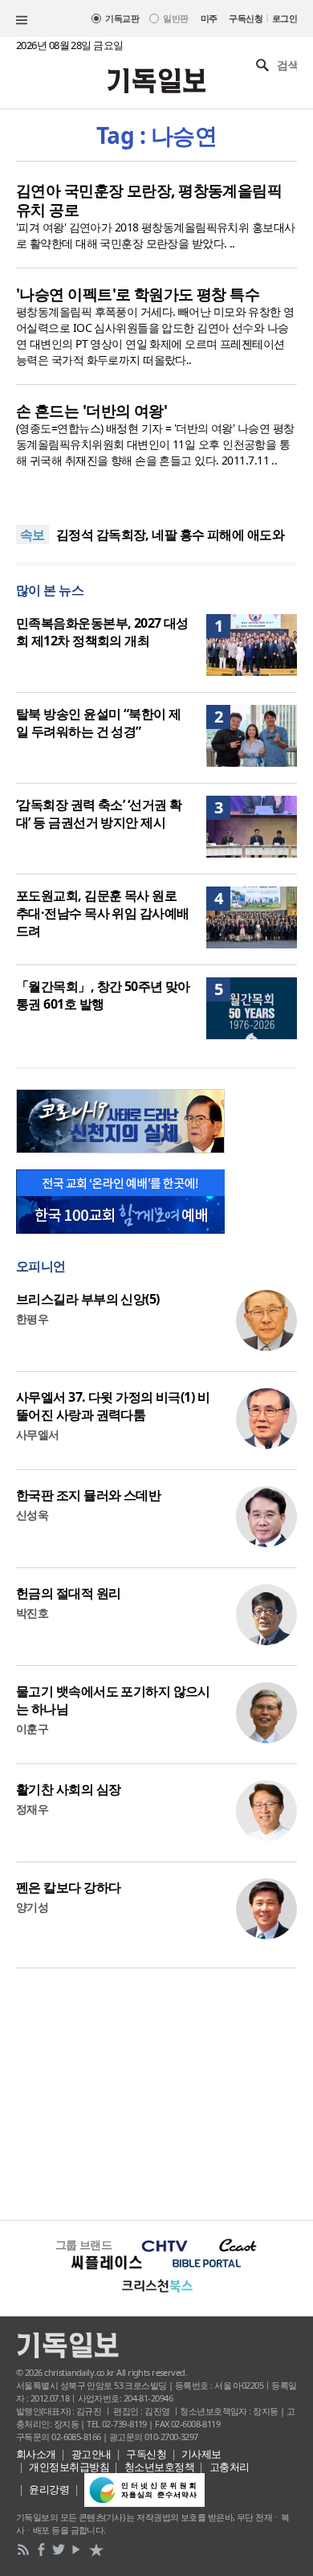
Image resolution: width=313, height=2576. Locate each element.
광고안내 (91, 2454)
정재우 (32, 1809)
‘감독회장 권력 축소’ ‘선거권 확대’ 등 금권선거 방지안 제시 (99, 813)
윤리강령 (49, 2489)
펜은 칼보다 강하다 (68, 1887)
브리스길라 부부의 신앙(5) (88, 1299)
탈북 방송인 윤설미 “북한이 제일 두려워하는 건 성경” (98, 723)
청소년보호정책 (159, 2467)
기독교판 (122, 18)
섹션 (22, 20)
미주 (209, 18)
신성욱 (32, 1515)
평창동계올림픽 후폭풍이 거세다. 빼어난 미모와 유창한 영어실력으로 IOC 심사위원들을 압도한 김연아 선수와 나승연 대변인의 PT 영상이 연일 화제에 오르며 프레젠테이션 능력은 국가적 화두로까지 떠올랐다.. (155, 336)
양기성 (32, 1907)
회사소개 (36, 2454)
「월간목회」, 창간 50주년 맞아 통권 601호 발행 (103, 995)
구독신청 (246, 18)
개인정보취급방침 (69, 2467)
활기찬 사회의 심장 (68, 1789)
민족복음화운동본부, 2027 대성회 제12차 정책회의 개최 (102, 632)
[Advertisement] (156, 2092)
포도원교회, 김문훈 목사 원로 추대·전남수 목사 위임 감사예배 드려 (102, 913)
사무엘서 (38, 1434)
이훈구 (32, 1728)
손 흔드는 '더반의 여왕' (91, 411)
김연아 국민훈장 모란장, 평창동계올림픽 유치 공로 (149, 200)
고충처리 (230, 2467)
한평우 (32, 1319)
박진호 (32, 1613)
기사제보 (201, 2454)
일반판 (175, 18)
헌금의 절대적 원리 (68, 1593)
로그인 (285, 18)
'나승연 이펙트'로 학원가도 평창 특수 (138, 294)
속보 (33, 534)
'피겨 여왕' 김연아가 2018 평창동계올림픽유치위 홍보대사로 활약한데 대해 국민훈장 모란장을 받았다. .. (156, 235)
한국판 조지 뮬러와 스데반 (88, 1495)
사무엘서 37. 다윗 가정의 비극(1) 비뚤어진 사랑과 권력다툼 (113, 1406)
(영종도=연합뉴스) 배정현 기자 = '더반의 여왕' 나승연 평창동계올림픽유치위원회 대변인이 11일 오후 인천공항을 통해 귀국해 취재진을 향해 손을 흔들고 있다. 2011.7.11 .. (155, 444)
